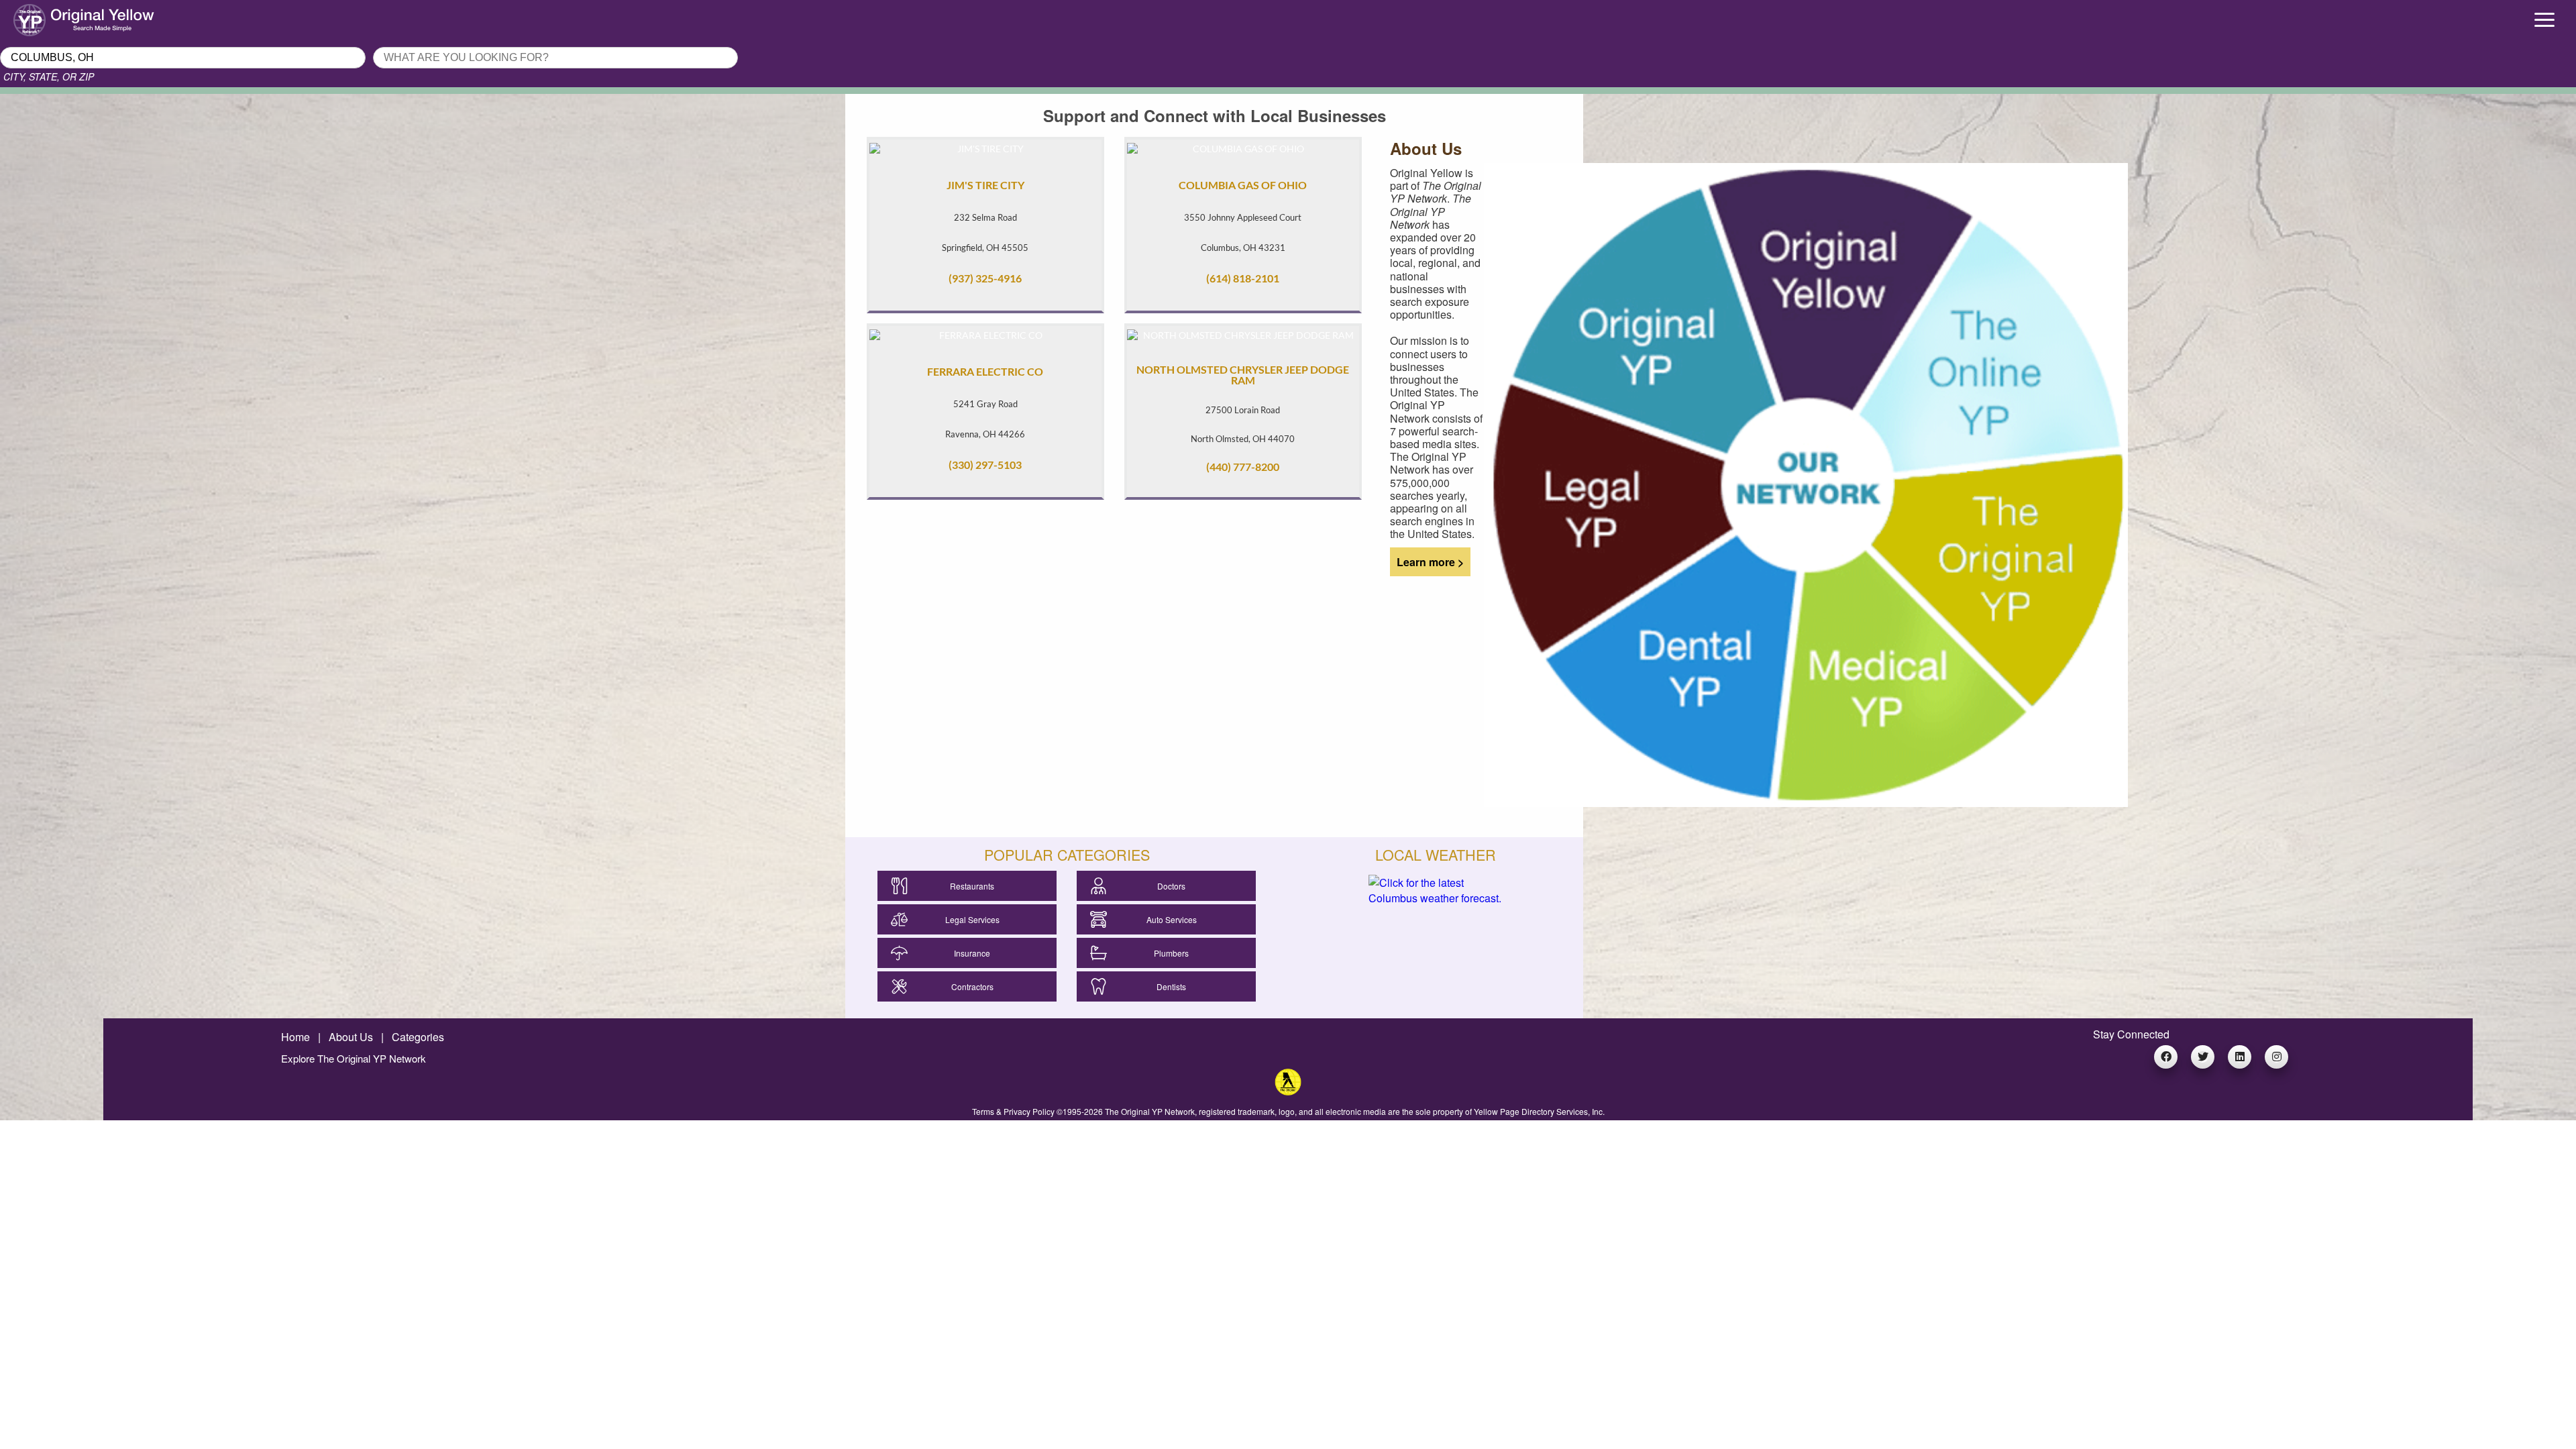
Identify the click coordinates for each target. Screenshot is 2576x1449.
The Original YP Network (1150, 1111)
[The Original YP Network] (1288, 1091)
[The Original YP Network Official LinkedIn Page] (2240, 1057)
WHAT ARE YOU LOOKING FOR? (451, 43)
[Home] (322, 17)
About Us (351, 1037)
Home (296, 1037)
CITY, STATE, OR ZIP (49, 76)
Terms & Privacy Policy (1013, 1111)
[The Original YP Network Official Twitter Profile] (2203, 1057)
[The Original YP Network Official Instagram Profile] (2276, 1057)
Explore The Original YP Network (354, 1058)
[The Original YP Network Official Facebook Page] (2166, 1057)
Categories (418, 1037)
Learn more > (1427, 562)
